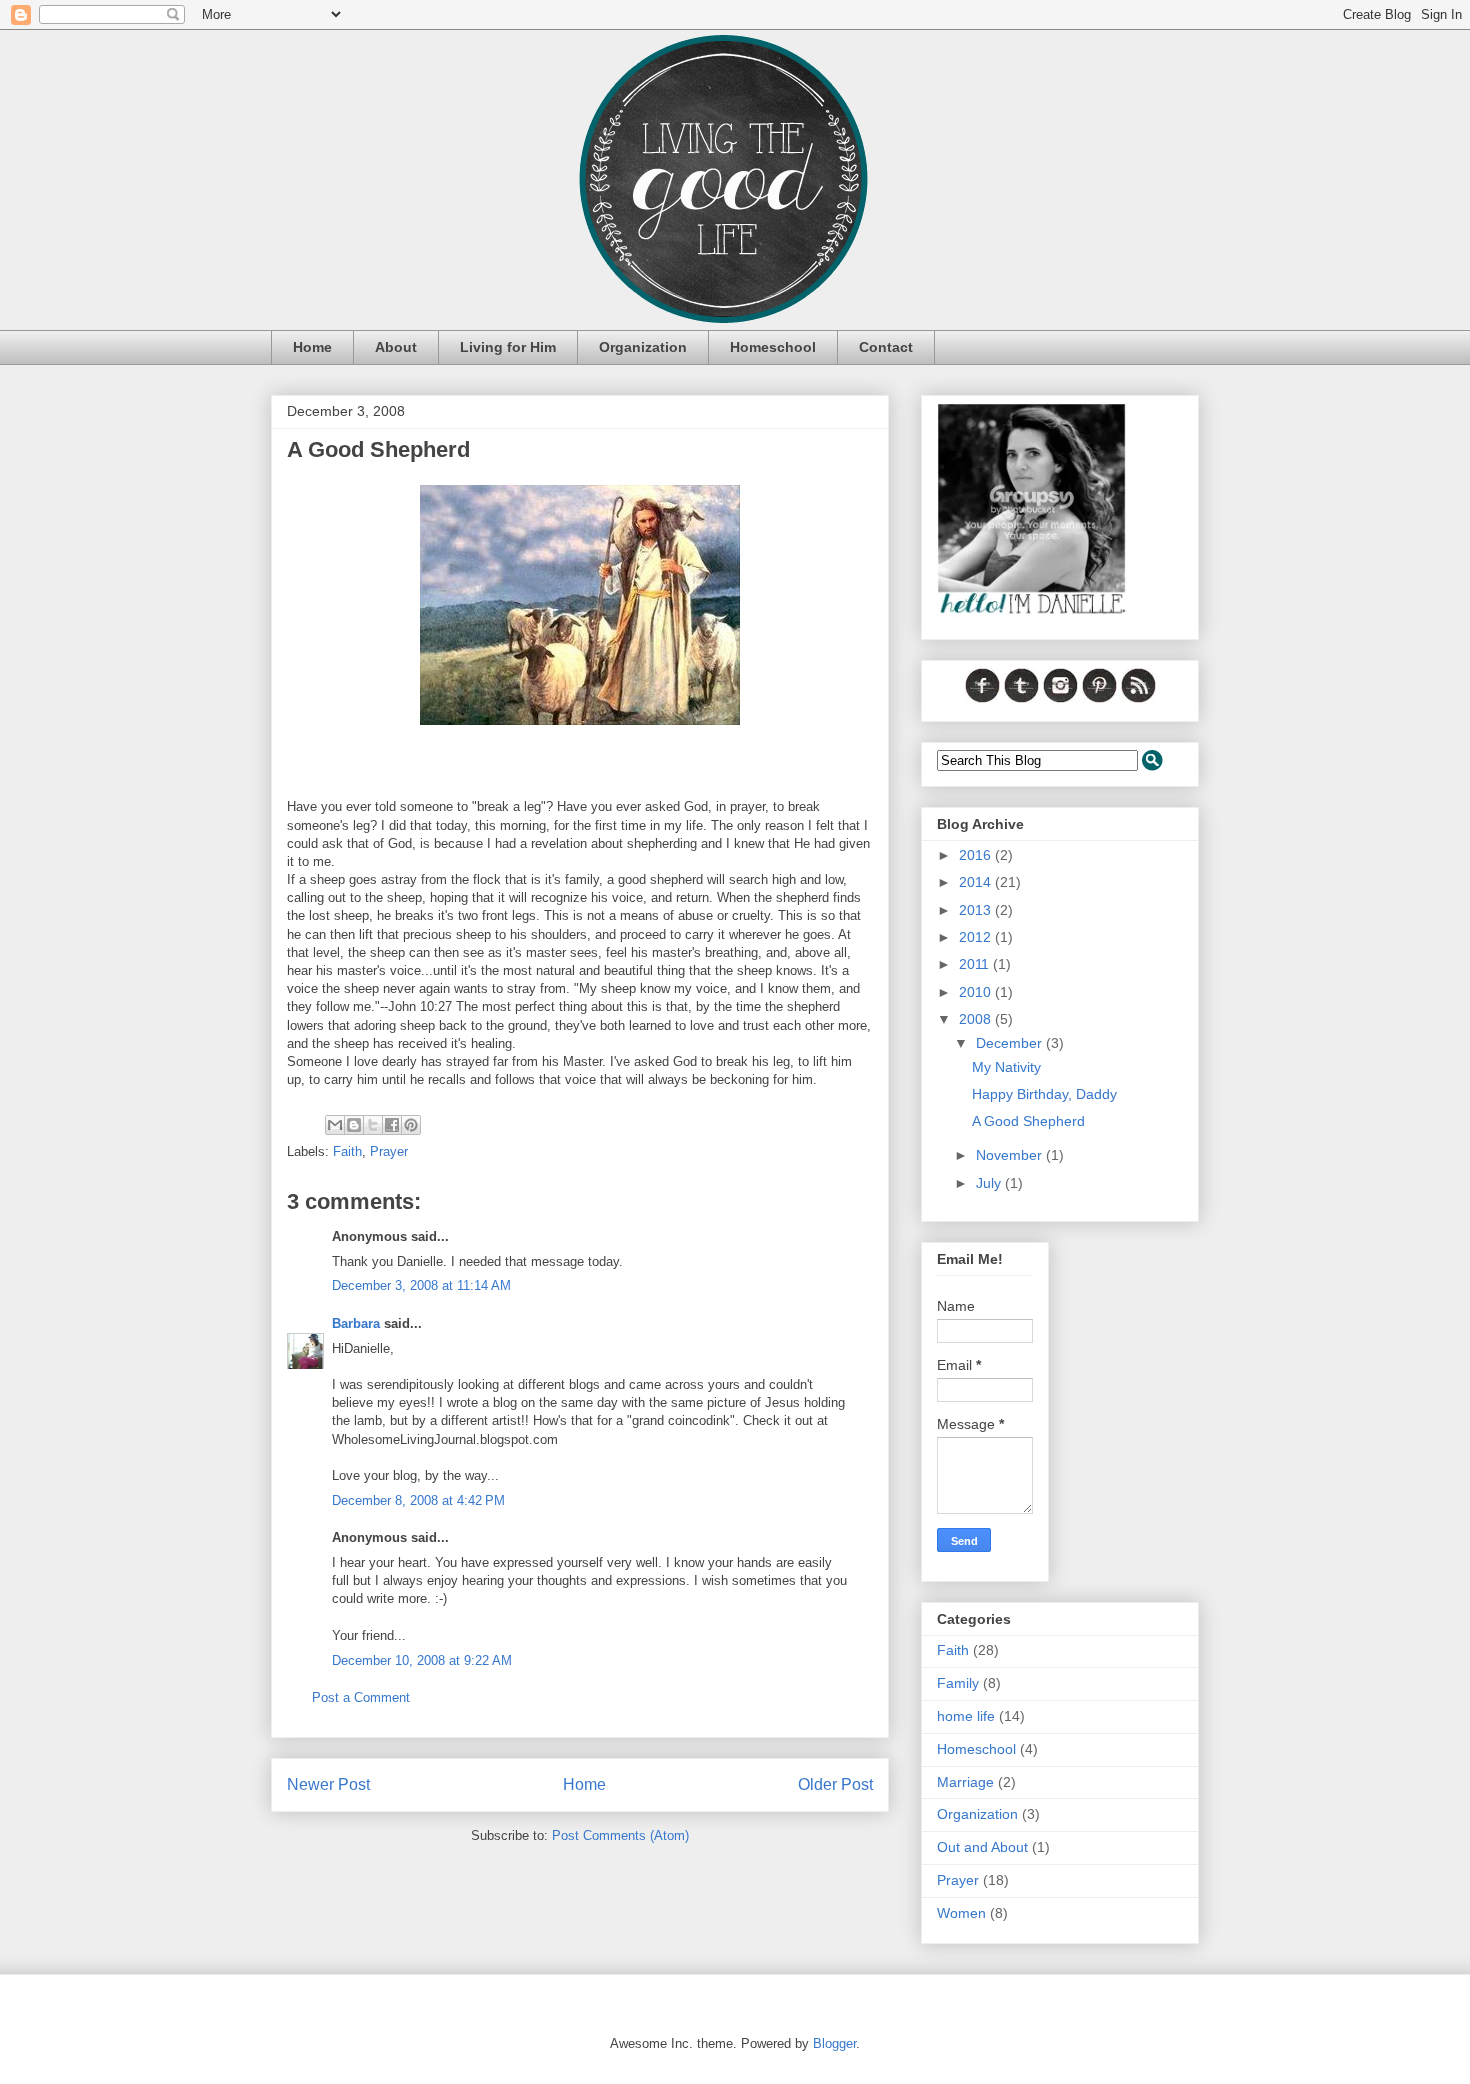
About (396, 347)
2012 (977, 937)
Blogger (834, 2043)
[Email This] (335, 1125)
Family (958, 1683)
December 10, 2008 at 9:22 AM (422, 1660)
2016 (977, 855)
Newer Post (328, 1784)
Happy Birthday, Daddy (1044, 1094)
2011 (976, 964)
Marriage (965, 1782)
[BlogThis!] (354, 1125)
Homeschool (773, 347)
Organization (643, 347)
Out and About (982, 1847)
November (1011, 1155)
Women (961, 1913)
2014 (977, 882)
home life (966, 1716)
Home (312, 347)
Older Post (835, 1784)
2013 (977, 910)
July (990, 1183)
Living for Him (508, 347)
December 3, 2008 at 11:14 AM (421, 1285)
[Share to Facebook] (392, 1125)
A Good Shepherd (1028, 1121)
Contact (886, 347)
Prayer (389, 1151)
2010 (977, 992)
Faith (347, 1151)
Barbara (356, 1323)
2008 (977, 1019)
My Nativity (1006, 1067)
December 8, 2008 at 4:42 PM (418, 1500)
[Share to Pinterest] (411, 1125)
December (1011, 1043)
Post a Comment (361, 1697)
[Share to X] (373, 1125)
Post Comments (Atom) (620, 1835)
